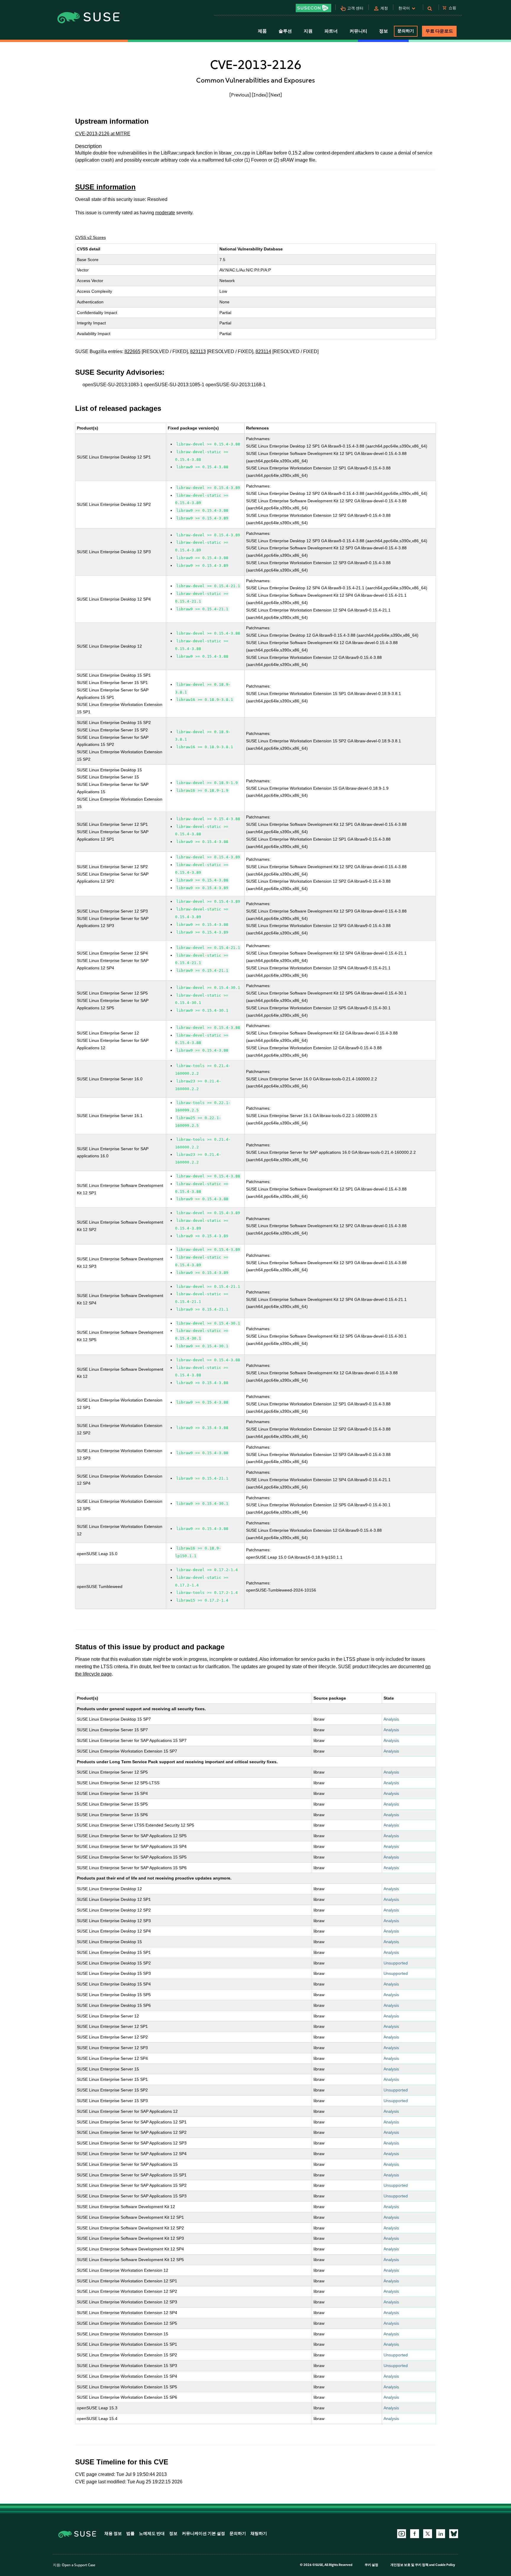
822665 (132, 351)
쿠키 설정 (371, 2565)
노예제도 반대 (152, 2534)
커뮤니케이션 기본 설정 (203, 2534)
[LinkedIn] (441, 2534)
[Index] (260, 95)
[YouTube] (402, 2534)
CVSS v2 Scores (90, 237)
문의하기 (406, 31)
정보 (173, 2534)
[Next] (275, 95)
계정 (384, 8)
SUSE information (105, 187)
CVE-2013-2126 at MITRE (103, 134)
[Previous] (240, 95)
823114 (263, 351)
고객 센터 (355, 8)
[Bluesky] (454, 2534)
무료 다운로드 (439, 31)
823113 (198, 351)
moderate (165, 213)
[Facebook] (415, 2534)
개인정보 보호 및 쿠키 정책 (409, 2565)
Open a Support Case (79, 2565)
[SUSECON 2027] (313, 8)
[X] (428, 2534)
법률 (130, 2534)
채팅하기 (259, 2534)
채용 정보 (113, 2534)
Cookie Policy (445, 2565)
